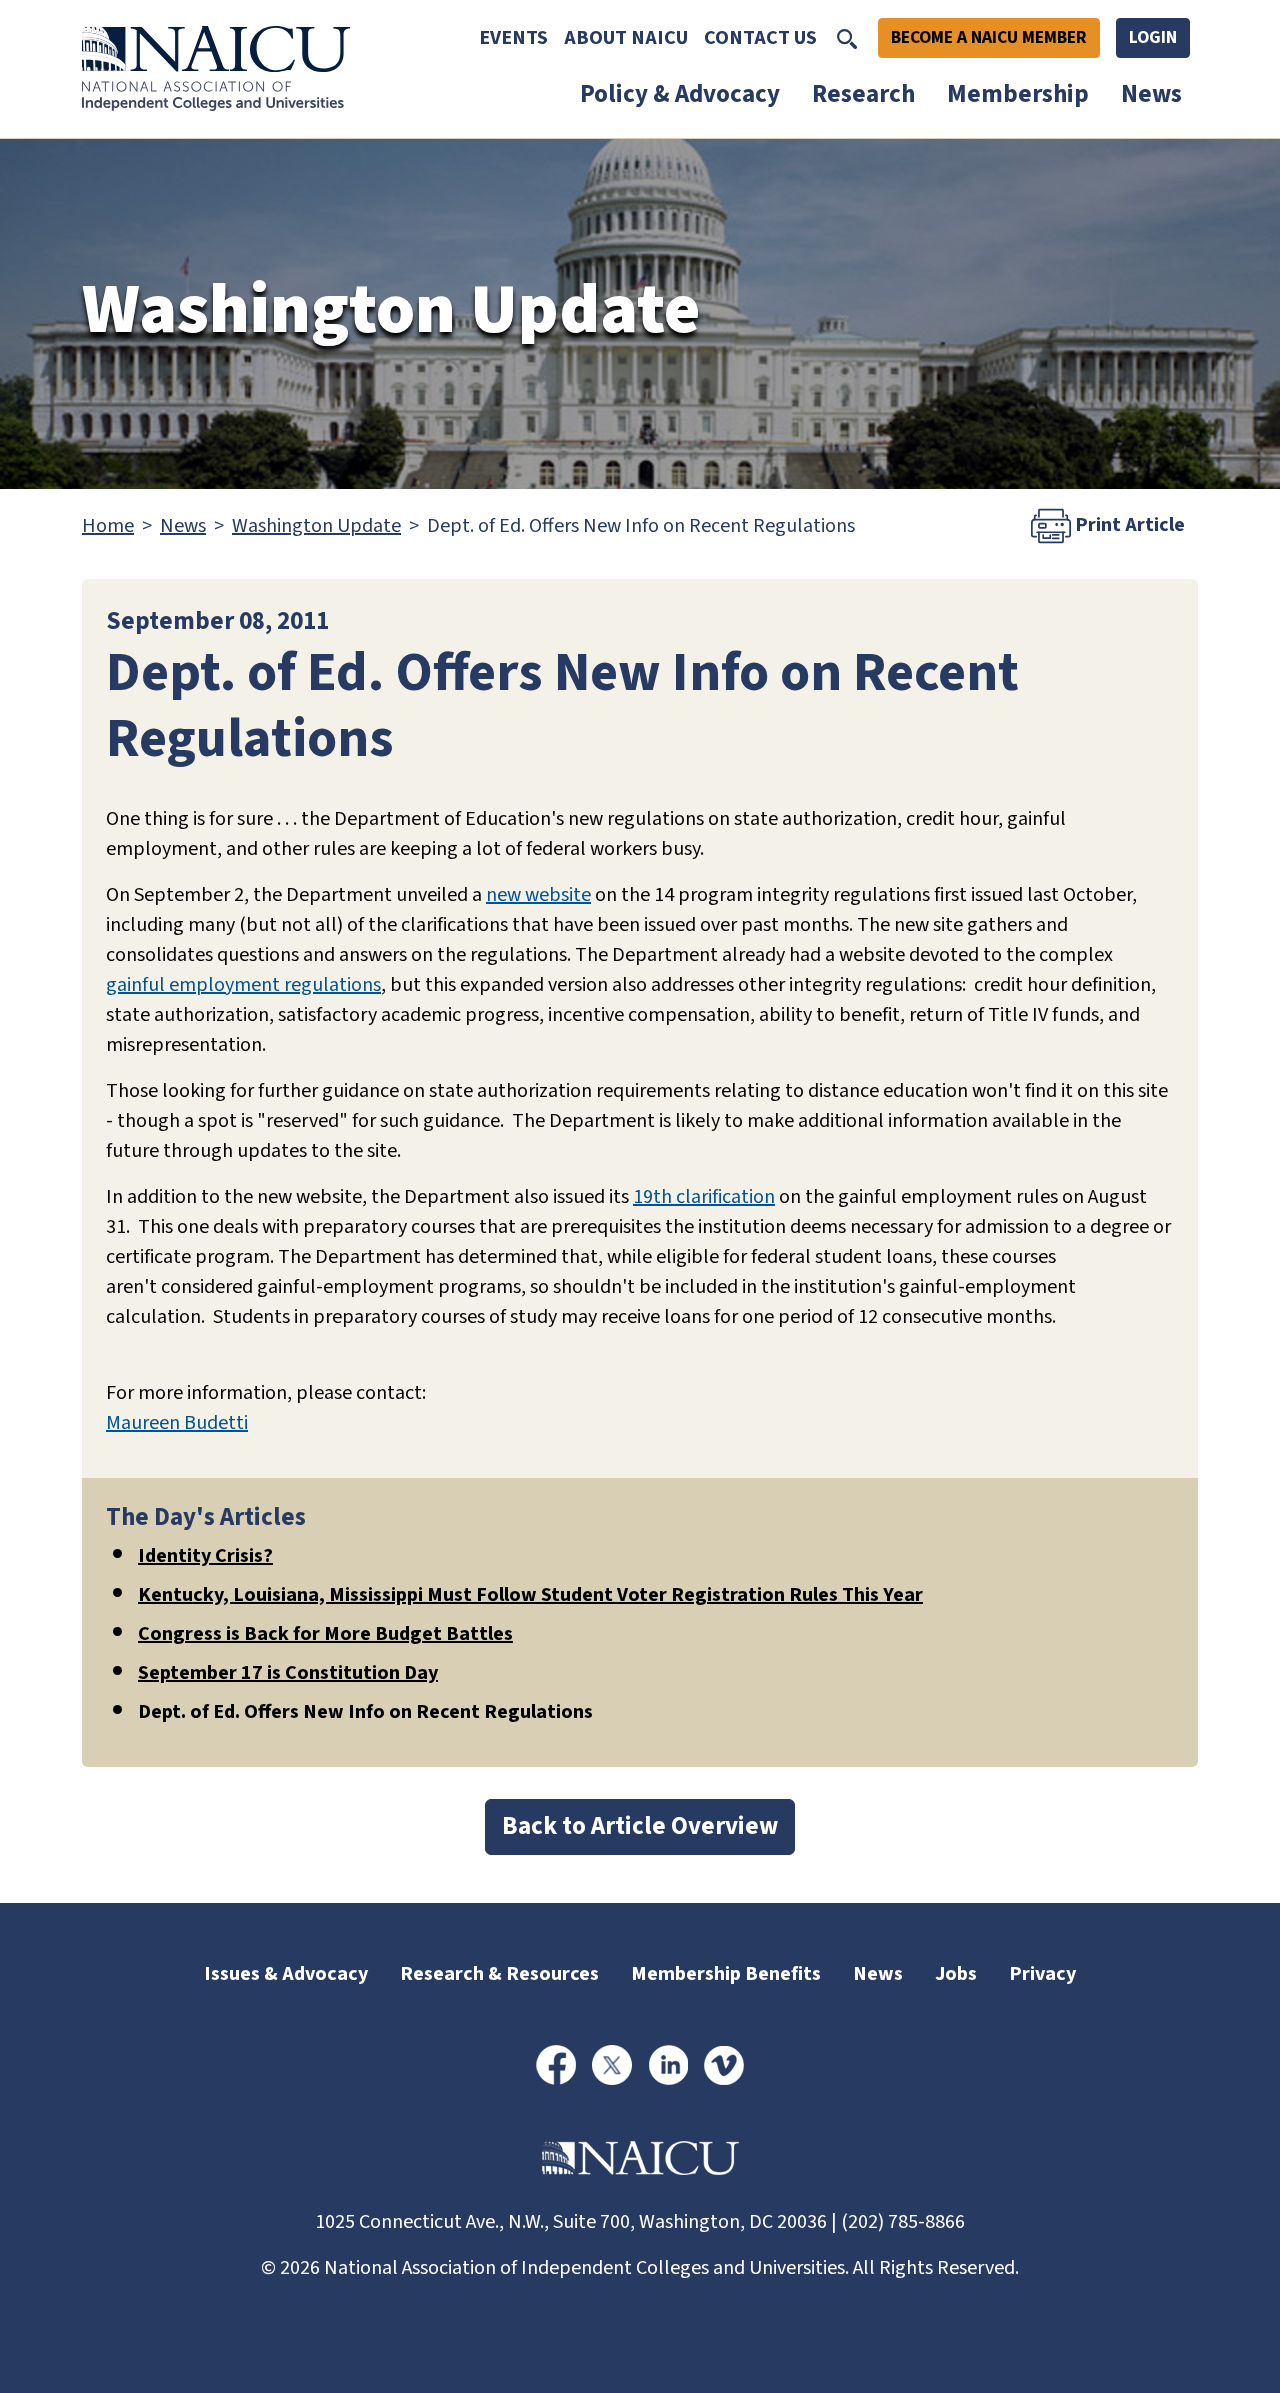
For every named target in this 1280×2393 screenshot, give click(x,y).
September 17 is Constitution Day (288, 1673)
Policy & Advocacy (680, 94)
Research (863, 94)
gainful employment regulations (243, 985)
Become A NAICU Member (989, 37)
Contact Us (760, 38)
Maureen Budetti (177, 1423)
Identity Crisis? (205, 1556)
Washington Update (316, 526)
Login (1153, 37)
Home (108, 526)
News (1151, 94)
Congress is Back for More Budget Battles (325, 1634)
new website (538, 895)
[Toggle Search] (847, 38)
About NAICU (626, 38)
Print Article (1128, 524)
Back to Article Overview (640, 1826)
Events (513, 38)
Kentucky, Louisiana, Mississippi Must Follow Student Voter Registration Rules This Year (530, 1595)
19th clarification (704, 1197)
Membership (1018, 94)
